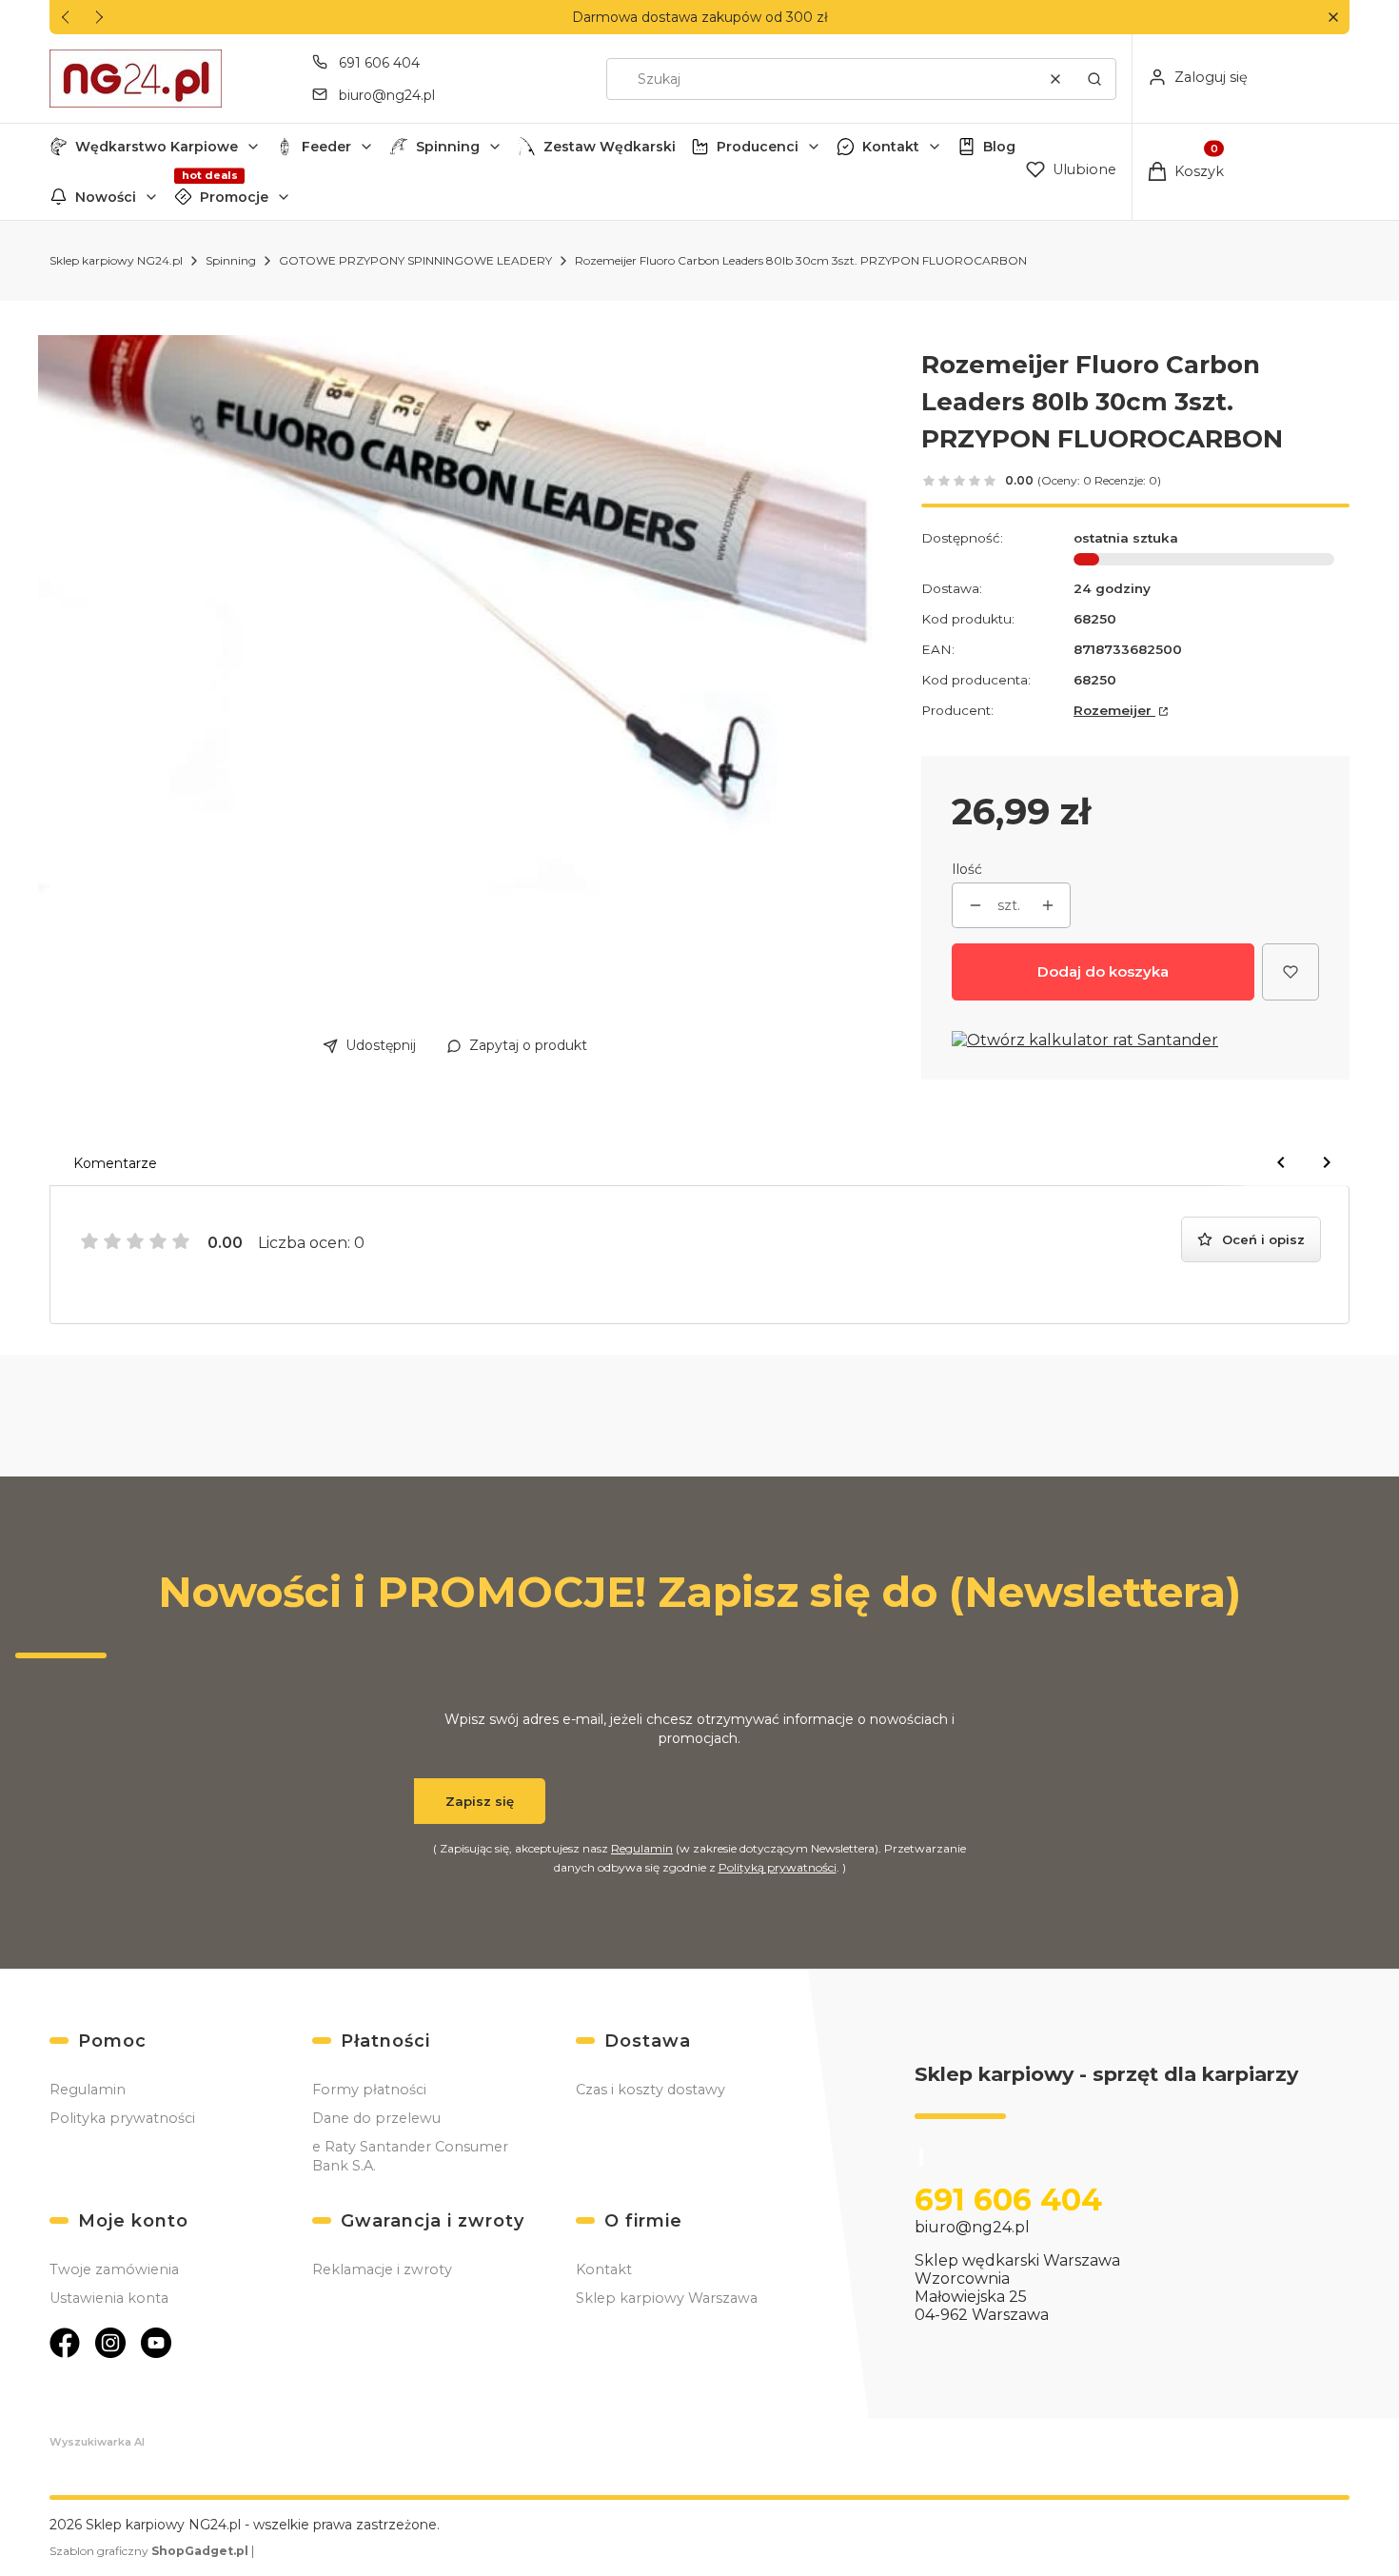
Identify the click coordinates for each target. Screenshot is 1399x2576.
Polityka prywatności (122, 2118)
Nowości (106, 197)
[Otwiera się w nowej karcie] (65, 2343)
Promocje (234, 197)
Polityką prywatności (778, 1867)
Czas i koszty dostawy (650, 2090)
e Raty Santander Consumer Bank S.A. (410, 2156)
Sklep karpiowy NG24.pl (116, 260)
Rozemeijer (1114, 710)
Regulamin (642, 1848)
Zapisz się (480, 1801)
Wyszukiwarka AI (97, 2442)
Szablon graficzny (149, 2551)
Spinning (448, 147)
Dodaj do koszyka (1103, 971)
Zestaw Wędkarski (610, 147)
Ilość (967, 869)
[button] (1333, 18)
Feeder (326, 147)
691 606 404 (379, 63)
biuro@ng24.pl (387, 95)
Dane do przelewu (376, 2118)
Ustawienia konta (109, 2298)
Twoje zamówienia (114, 2269)
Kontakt (891, 147)
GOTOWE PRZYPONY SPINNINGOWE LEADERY (415, 260)
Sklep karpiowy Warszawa (667, 2298)
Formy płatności (369, 2090)
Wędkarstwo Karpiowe (157, 147)
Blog (999, 147)
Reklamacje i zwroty (382, 2269)
